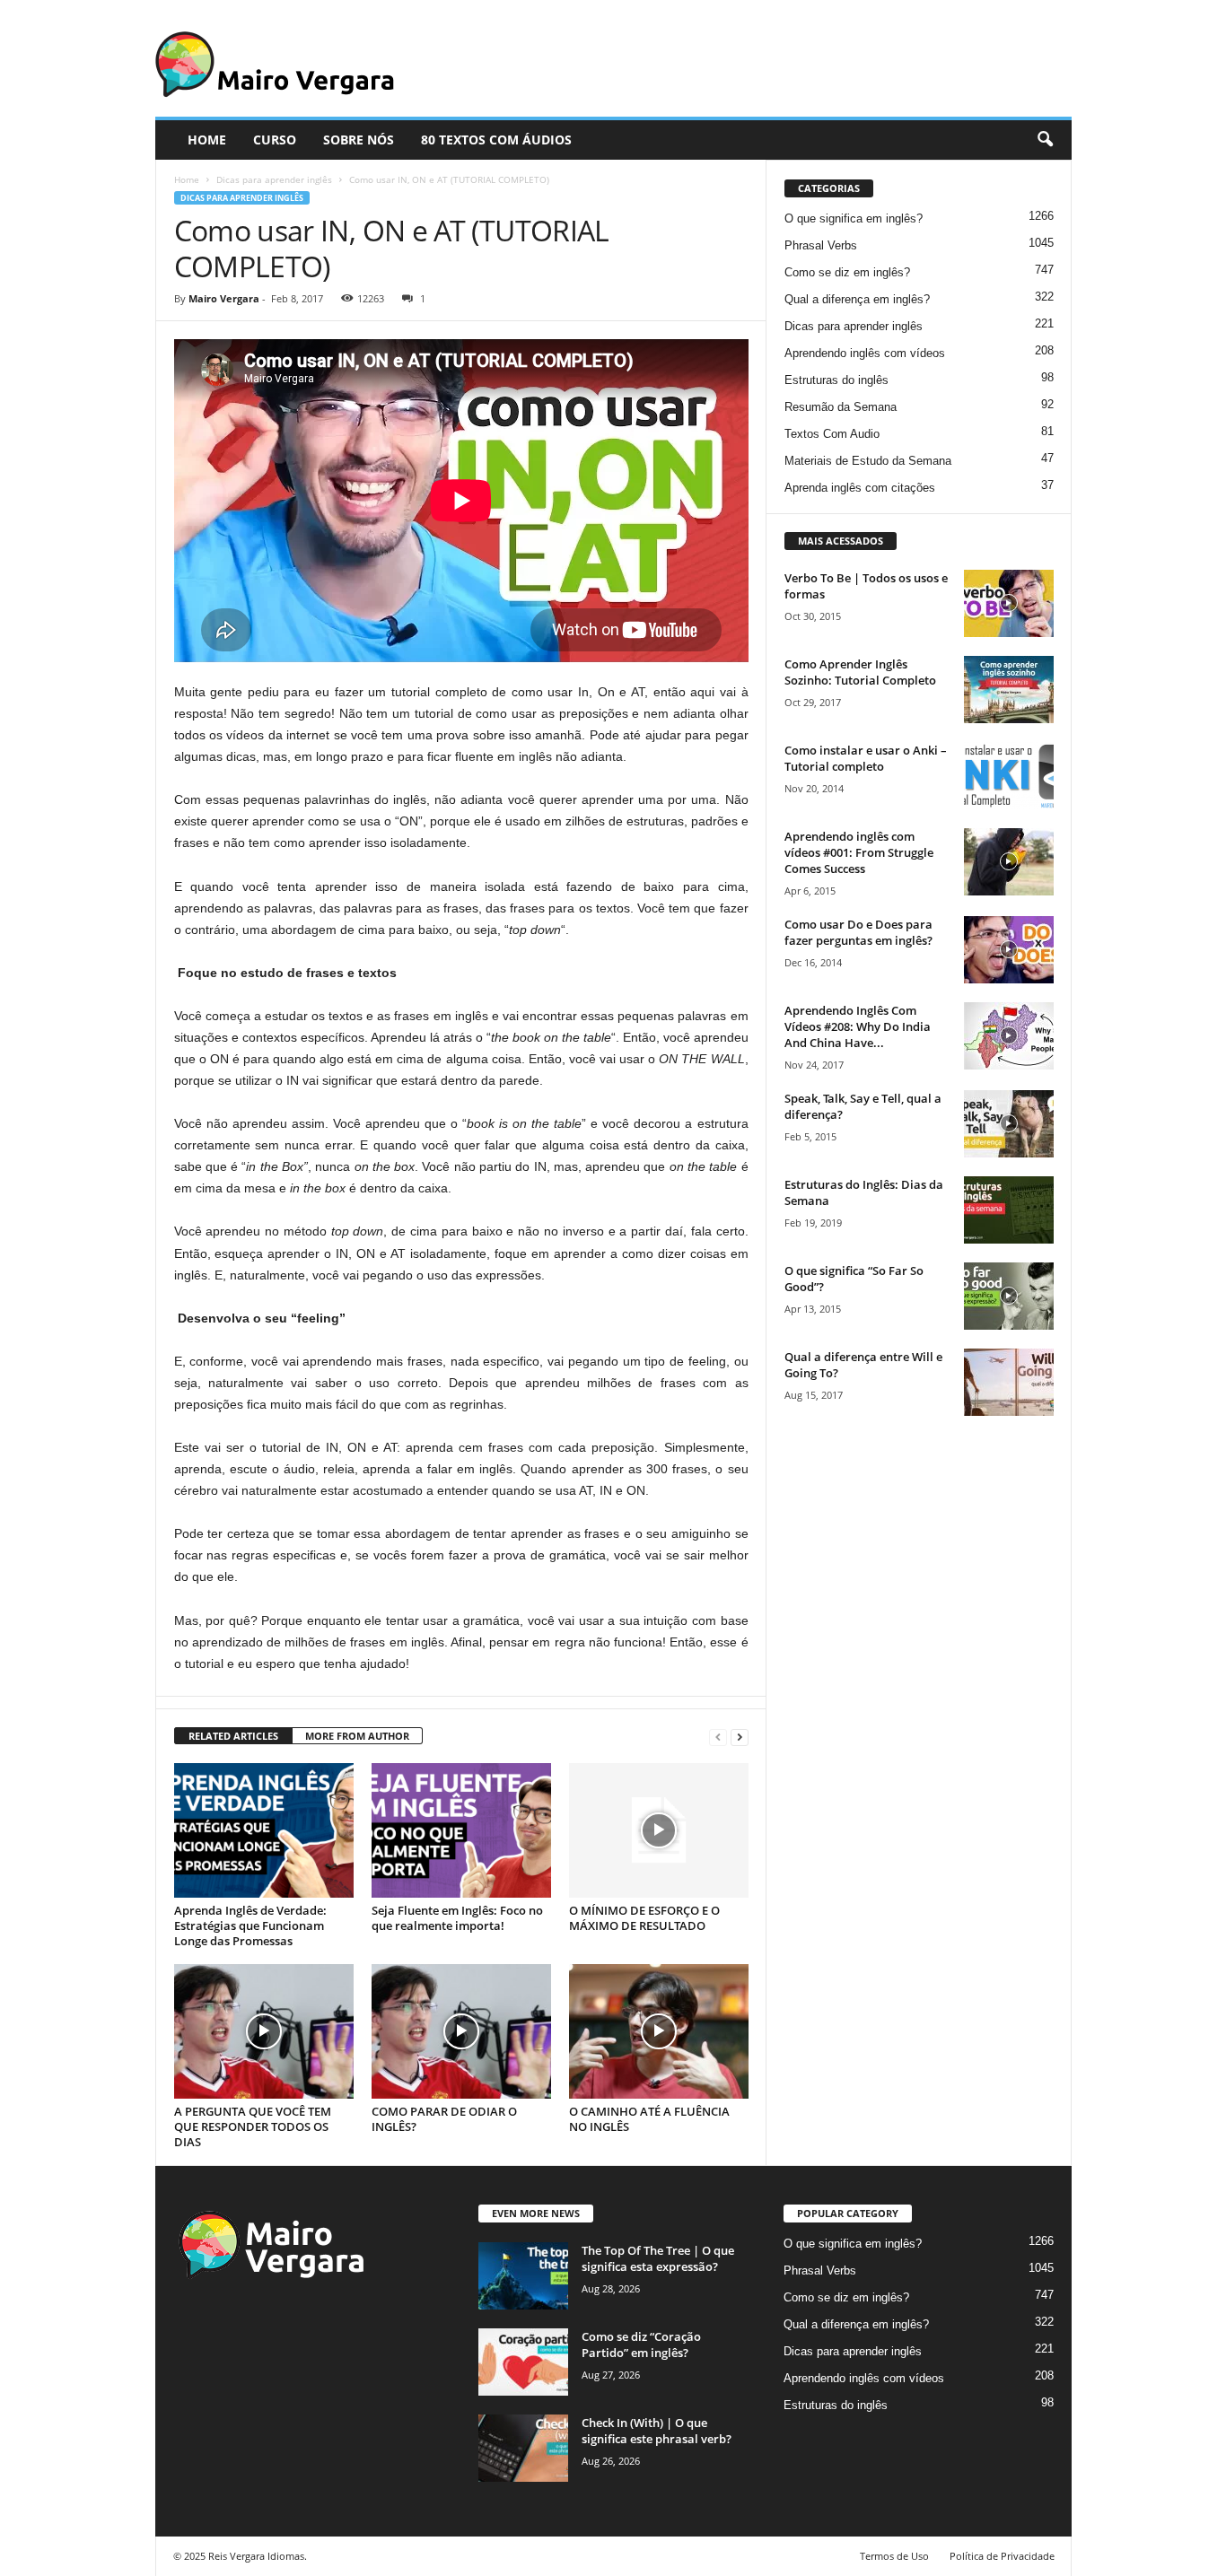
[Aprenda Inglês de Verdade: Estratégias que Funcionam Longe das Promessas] (264, 1830)
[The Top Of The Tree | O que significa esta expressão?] (523, 2276)
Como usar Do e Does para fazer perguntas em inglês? (858, 932)
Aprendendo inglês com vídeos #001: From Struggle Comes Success (859, 852)
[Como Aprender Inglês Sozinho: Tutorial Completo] (1009, 690)
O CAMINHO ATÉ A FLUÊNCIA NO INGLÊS (649, 2119)
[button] (1045, 140)
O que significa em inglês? (854, 218)
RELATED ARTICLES (233, 1736)
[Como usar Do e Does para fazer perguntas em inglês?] (1009, 950)
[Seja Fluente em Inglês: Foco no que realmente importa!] (461, 1830)
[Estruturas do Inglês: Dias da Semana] (1009, 1210)
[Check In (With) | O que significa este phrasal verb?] (523, 2448)
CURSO (275, 140)
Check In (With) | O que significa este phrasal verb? (657, 2431)
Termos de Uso (894, 2556)
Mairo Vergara (224, 298)
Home (187, 179)
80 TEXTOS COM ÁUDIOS (496, 140)
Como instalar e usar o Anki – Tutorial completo (866, 758)
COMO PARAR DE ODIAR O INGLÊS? (444, 2119)
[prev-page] (718, 1737)
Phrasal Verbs (821, 245)
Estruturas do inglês (836, 380)
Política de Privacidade (1002, 2556)
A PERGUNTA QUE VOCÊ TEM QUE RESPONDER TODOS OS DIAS (253, 2126)
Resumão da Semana (841, 407)
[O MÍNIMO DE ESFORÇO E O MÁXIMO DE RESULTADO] (659, 1830)
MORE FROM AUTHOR (357, 1736)
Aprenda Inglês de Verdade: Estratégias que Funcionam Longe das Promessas (250, 1925)
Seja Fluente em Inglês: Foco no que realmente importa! (457, 1918)
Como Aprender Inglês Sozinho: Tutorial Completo (860, 672)
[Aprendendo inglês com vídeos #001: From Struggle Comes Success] (1009, 862)
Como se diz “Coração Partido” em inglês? (641, 2345)
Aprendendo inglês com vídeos (865, 353)
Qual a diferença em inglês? (857, 299)
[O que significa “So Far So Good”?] (1009, 1296)
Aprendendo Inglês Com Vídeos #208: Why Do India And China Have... (858, 1026)
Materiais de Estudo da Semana (868, 461)
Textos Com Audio (832, 434)
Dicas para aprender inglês (274, 179)
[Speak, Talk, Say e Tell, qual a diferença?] (1009, 1124)
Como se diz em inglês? (847, 272)
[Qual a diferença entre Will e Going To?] (1009, 1382)
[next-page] (740, 1737)
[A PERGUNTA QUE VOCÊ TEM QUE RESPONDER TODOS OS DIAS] (264, 2031)
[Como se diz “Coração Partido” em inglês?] (523, 2362)
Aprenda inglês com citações (860, 488)
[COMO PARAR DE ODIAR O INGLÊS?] (461, 2031)
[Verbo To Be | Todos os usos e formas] (1009, 603)
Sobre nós (359, 140)
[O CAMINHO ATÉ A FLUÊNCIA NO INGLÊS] (659, 2031)
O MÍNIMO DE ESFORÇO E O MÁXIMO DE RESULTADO (644, 1918)
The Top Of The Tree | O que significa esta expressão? (658, 2258)
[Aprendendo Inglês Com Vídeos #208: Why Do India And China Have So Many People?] (1009, 1036)
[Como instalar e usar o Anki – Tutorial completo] (1009, 776)
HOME (207, 140)
